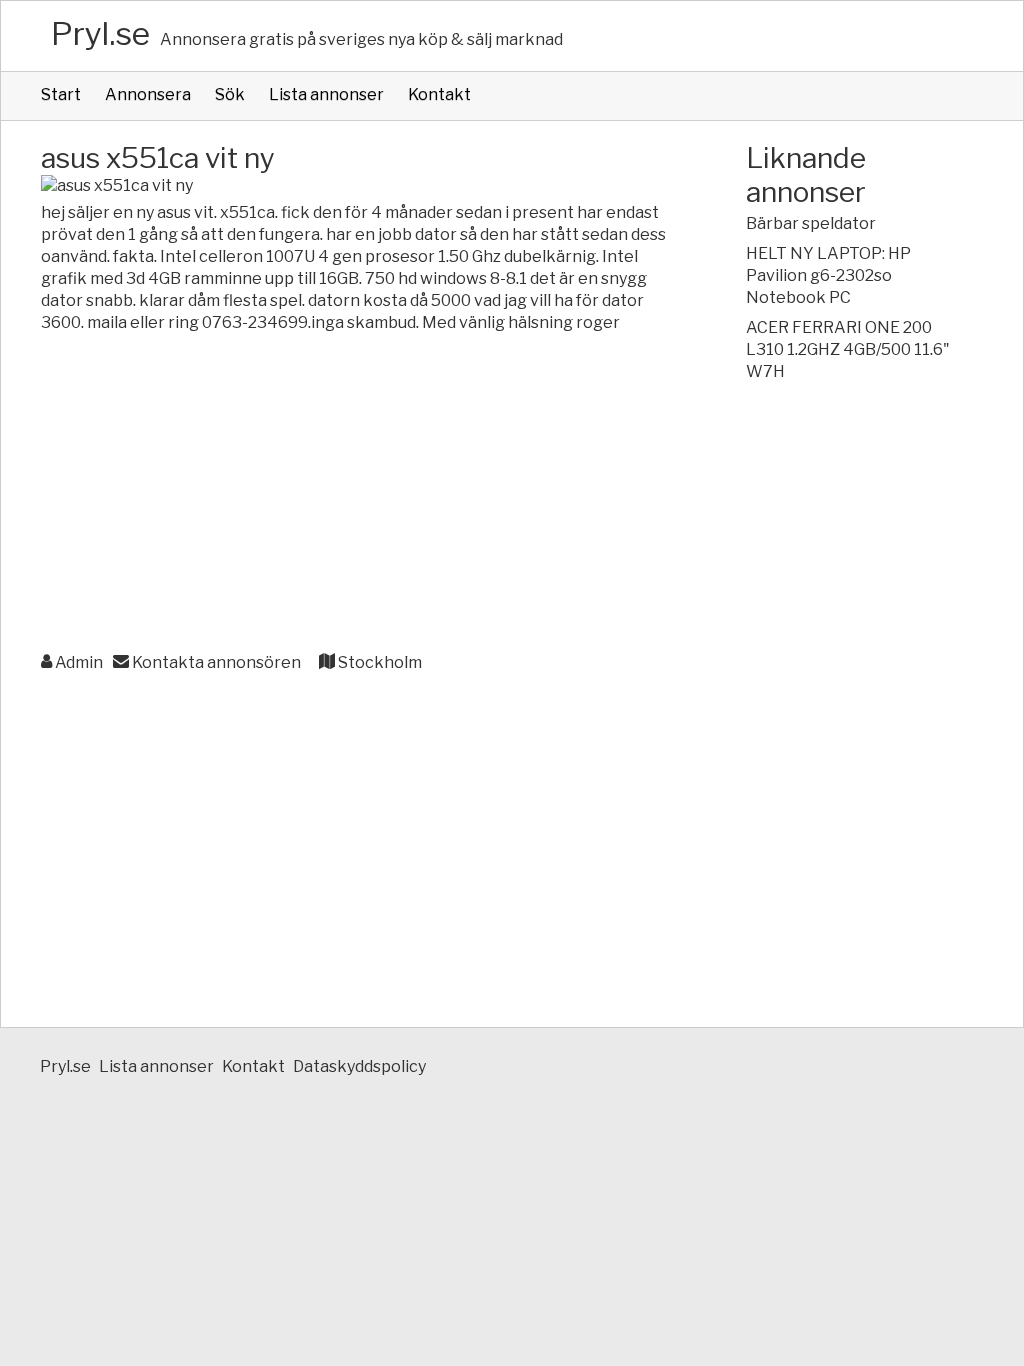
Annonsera (148, 94)
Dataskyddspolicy (359, 1066)
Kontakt (439, 94)
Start (61, 94)
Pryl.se (100, 33)
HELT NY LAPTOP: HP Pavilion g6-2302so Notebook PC (828, 275)
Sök (230, 94)
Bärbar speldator (811, 223)
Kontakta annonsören (215, 662)
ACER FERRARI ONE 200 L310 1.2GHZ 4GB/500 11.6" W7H (848, 349)
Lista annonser (326, 94)
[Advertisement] (353, 494)
